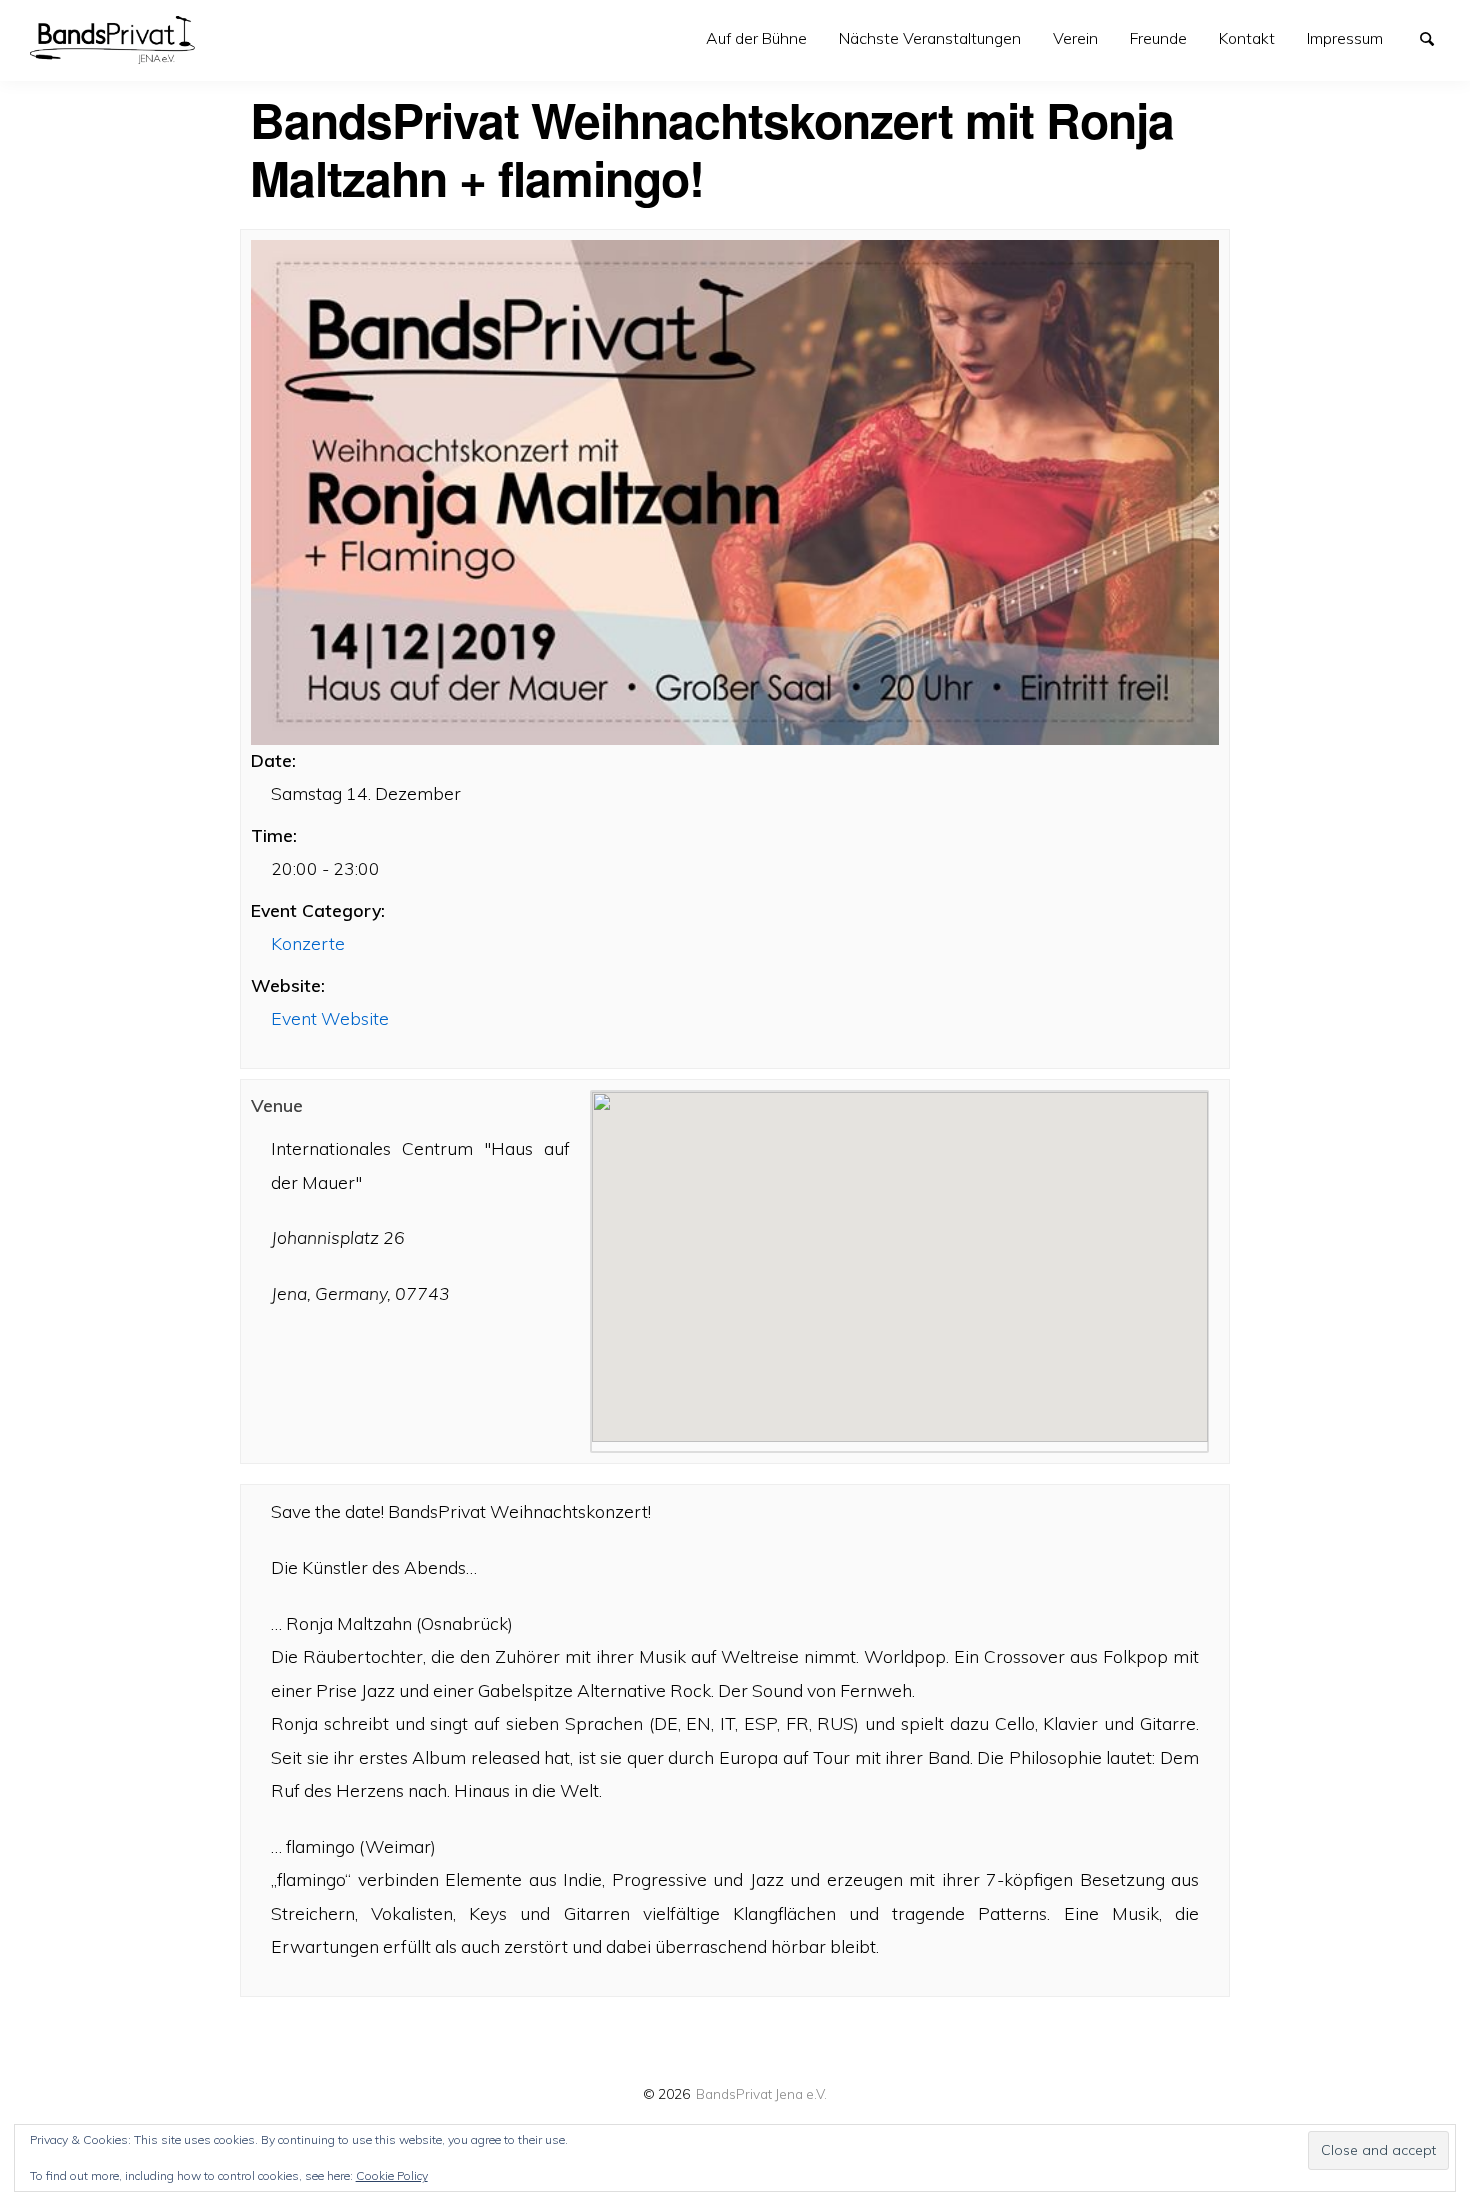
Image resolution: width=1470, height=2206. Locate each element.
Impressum (1345, 38)
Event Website (330, 1018)
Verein (1075, 38)
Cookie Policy (392, 2175)
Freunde (1158, 38)
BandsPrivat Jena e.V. (761, 2093)
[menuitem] (756, 38)
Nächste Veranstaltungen (930, 38)
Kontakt (1247, 38)
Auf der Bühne (756, 38)
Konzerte (308, 943)
